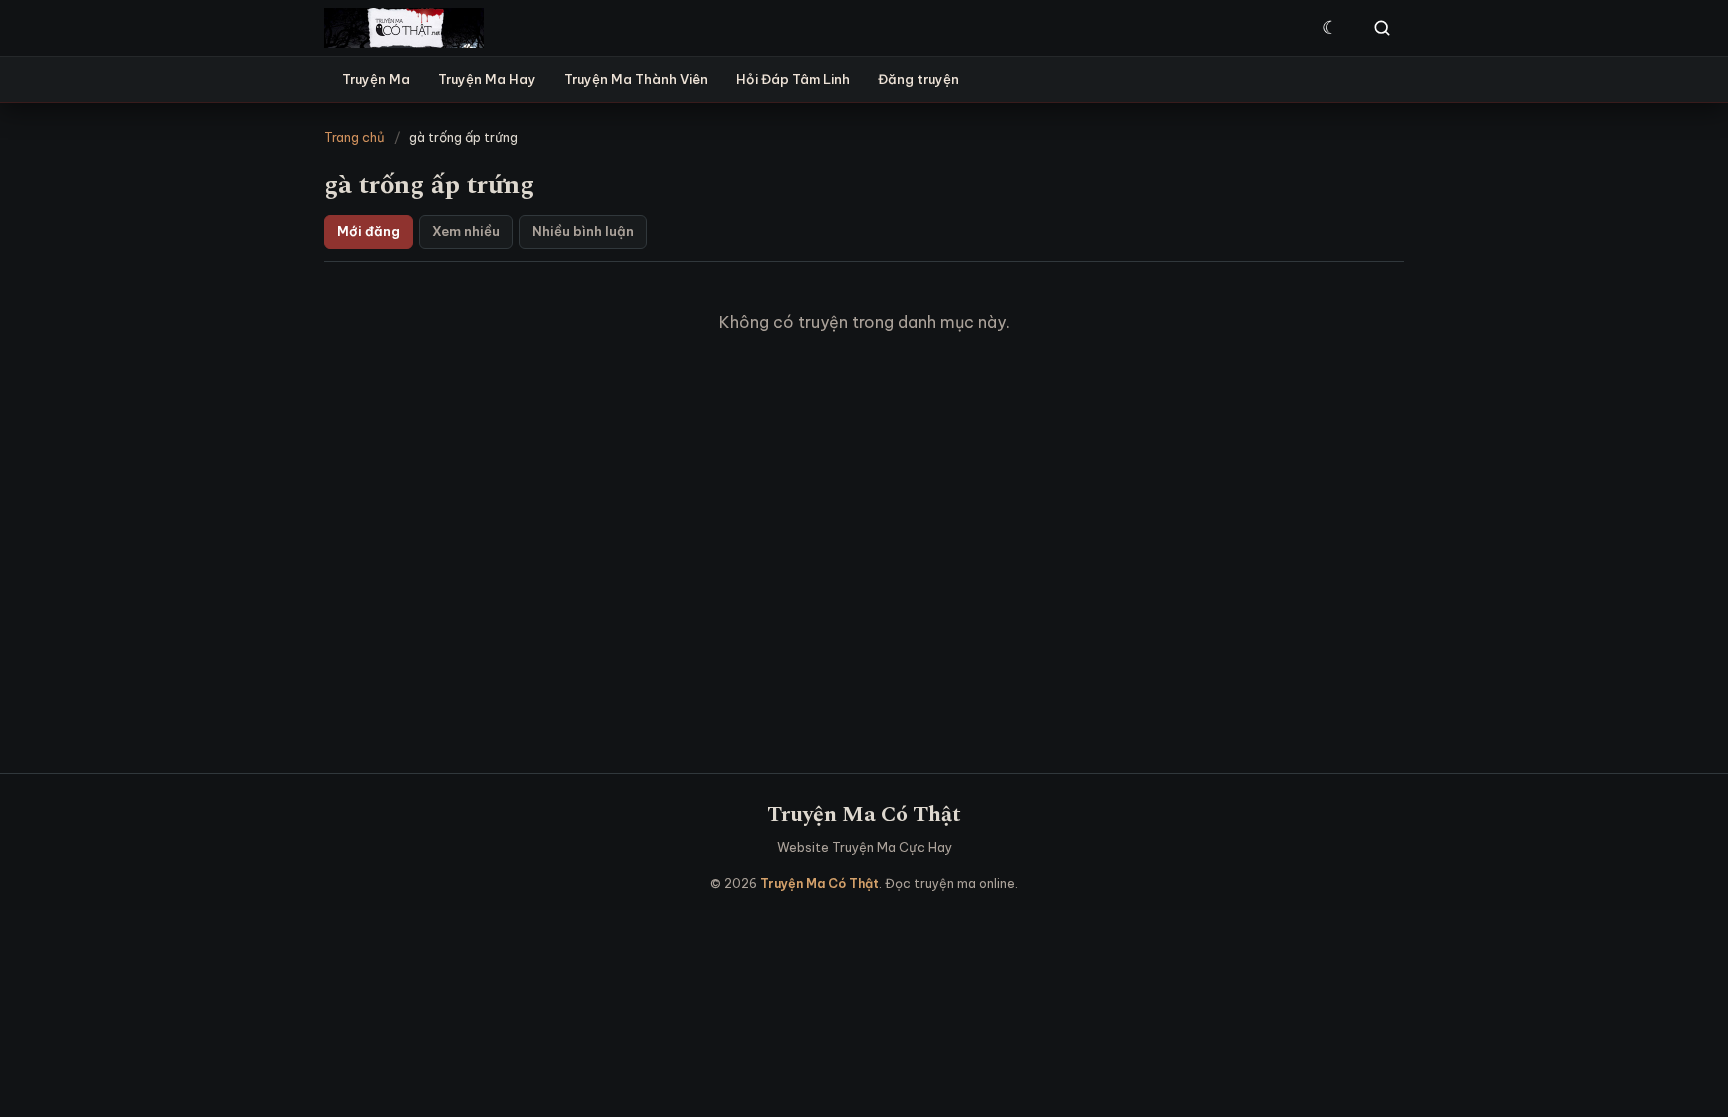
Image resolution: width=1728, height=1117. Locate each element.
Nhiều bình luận (583, 231)
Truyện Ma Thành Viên (636, 79)
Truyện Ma (376, 79)
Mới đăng (368, 231)
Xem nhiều (466, 231)
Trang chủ (354, 137)
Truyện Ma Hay (487, 79)
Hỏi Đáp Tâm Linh (793, 79)
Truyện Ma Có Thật (864, 814)
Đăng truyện (918, 79)
